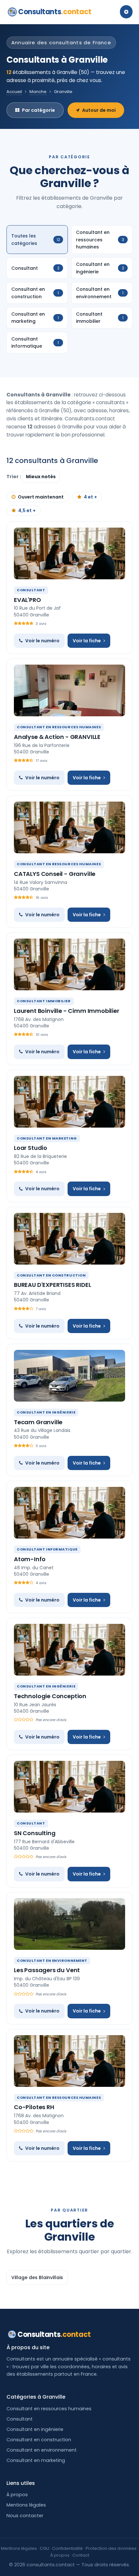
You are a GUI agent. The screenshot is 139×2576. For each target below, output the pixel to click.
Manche (38, 92)
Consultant (20, 2419)
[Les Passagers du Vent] (69, 1924)
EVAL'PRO (27, 600)
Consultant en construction (39, 2440)
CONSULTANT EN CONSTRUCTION (51, 1275)
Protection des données (111, 2548)
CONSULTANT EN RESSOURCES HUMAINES (59, 727)
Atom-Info (30, 1559)
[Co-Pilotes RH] (69, 2061)
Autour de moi (99, 110)
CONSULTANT (31, 590)
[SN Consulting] (69, 1787)
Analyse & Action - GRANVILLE (57, 737)
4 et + (90, 497)
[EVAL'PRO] (69, 553)
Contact (81, 2555)
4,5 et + (27, 510)
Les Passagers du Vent (47, 1970)
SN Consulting (35, 1833)
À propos (17, 2495)
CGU (44, 2548)
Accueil (14, 92)
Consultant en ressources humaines (49, 2409)
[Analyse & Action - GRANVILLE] (69, 690)
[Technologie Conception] (69, 1650)
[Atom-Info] (69, 1513)
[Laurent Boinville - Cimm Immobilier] (69, 964)
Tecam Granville (38, 1422)
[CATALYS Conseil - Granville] (69, 827)
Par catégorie (38, 110)
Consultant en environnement (42, 2450)
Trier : (14, 477)
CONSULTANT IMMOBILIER (44, 1001)
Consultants (55, 12)
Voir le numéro (42, 641)
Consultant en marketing (36, 2460)
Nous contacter (25, 2516)
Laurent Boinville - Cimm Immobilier (67, 1011)
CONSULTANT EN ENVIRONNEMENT (52, 1961)
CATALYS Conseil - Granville (55, 874)
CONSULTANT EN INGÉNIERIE (46, 1412)
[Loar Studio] (69, 1102)
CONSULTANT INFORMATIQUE (47, 1549)
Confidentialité (67, 2548)
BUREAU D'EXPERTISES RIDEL (53, 1285)
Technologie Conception (50, 1696)
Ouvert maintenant (41, 497)
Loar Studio (31, 1148)
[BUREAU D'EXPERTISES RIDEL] (69, 1239)
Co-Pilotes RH (34, 2107)
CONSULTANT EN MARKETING (47, 1138)
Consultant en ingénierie (35, 2429)
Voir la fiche (87, 641)
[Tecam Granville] (69, 1376)
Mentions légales (26, 2505)
